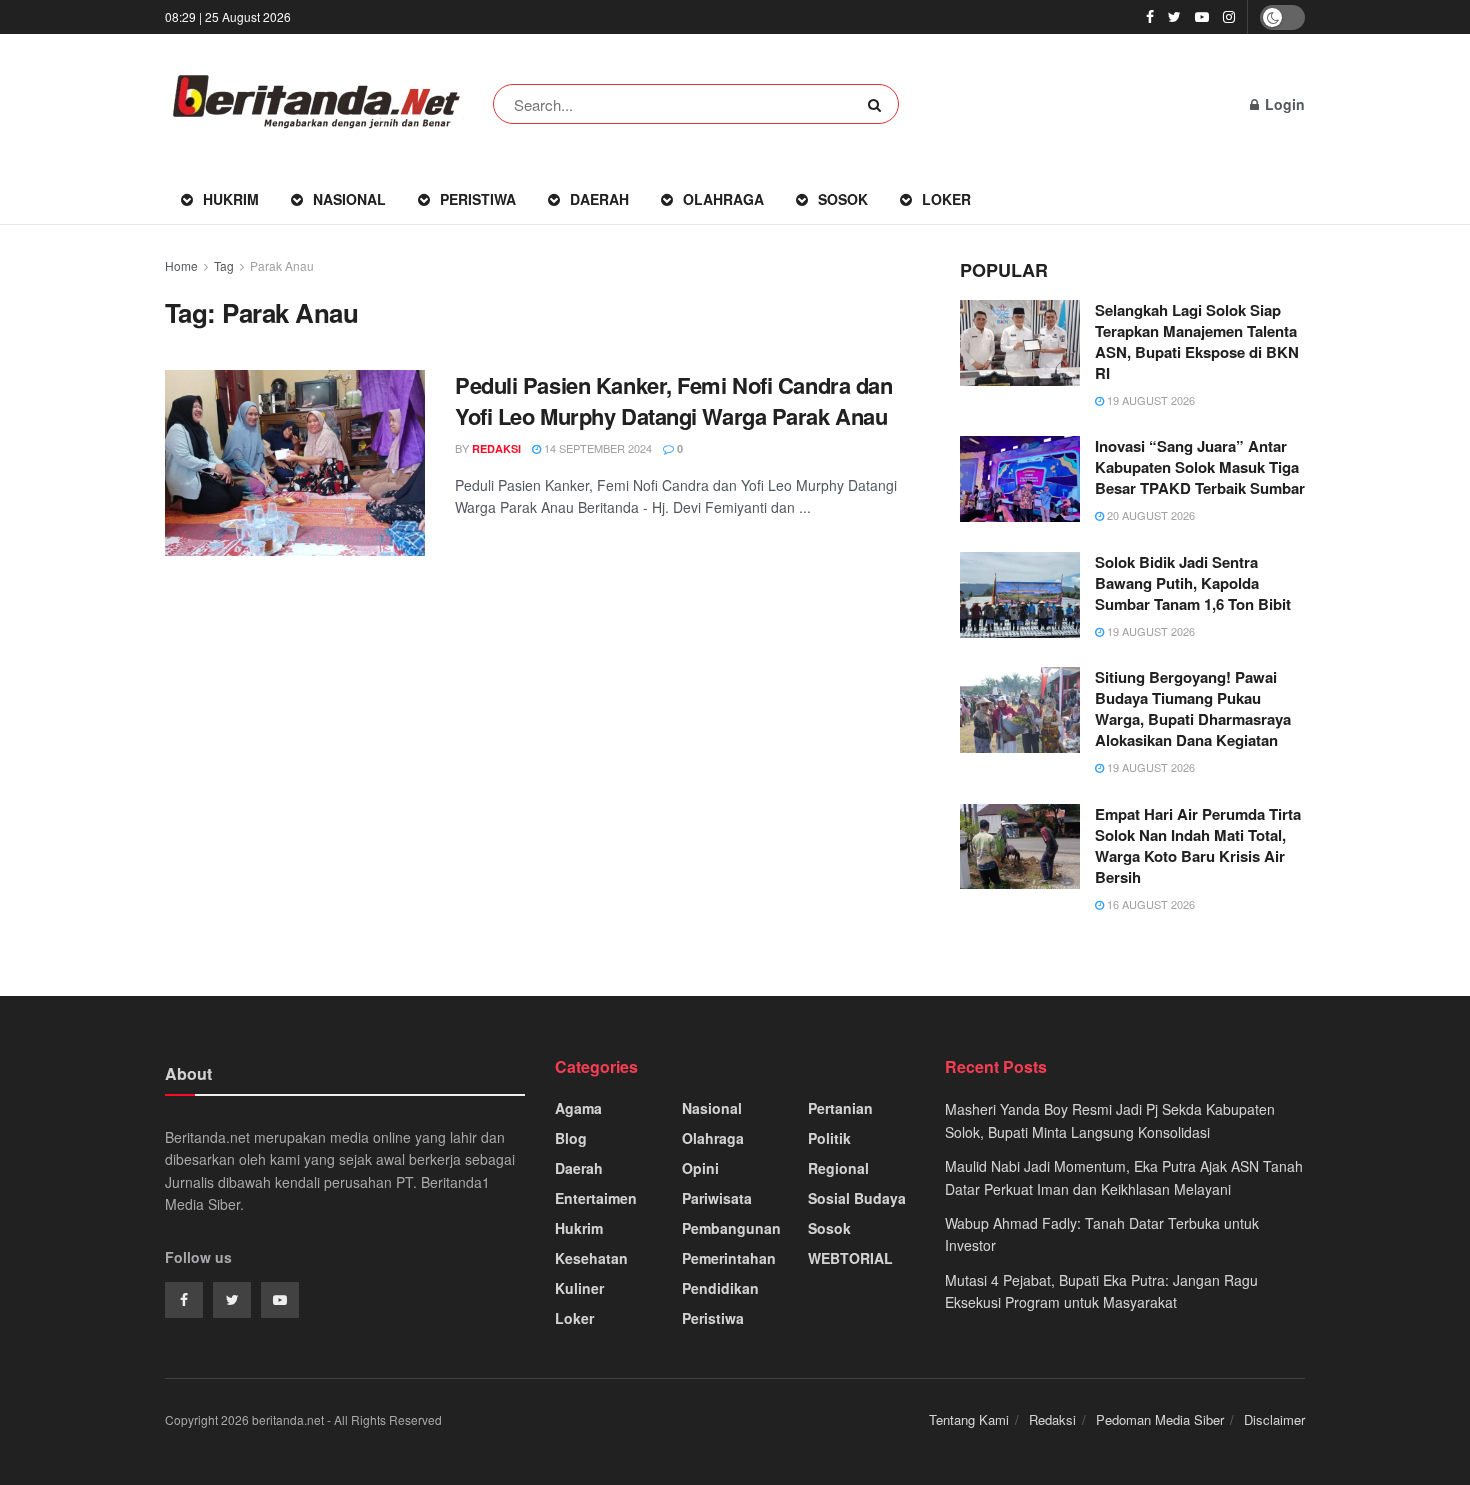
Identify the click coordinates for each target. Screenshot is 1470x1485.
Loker (946, 199)
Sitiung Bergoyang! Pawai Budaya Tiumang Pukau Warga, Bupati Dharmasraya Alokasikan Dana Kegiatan (1193, 708)
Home (181, 265)
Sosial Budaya (857, 1198)
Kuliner (579, 1288)
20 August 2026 (1149, 515)
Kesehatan (591, 1258)
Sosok (843, 199)
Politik (829, 1138)
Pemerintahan (729, 1258)
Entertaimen (596, 1198)
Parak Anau (282, 265)
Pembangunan (731, 1228)
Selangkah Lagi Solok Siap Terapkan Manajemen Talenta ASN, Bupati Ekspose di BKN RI (1197, 341)
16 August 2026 (1149, 904)
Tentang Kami (969, 1419)
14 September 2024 (596, 448)
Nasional (349, 199)
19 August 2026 (1149, 400)
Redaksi (1052, 1419)
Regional (838, 1168)
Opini (700, 1168)
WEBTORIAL (850, 1258)
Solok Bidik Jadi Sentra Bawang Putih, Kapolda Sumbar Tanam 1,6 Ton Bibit (1193, 583)
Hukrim (231, 199)
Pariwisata (717, 1198)
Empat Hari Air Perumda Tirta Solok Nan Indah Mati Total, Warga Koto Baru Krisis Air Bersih (1198, 845)
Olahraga (723, 199)
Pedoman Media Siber (1160, 1419)
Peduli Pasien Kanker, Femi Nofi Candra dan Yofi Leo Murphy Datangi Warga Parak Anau (674, 400)
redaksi (496, 448)
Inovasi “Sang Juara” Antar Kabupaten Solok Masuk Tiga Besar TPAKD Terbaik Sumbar (1200, 467)
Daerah (599, 199)
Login (1283, 104)
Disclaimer (1274, 1419)
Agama (578, 1108)
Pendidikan (720, 1288)
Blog (571, 1138)
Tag (224, 265)
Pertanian (840, 1108)
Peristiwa (478, 199)
